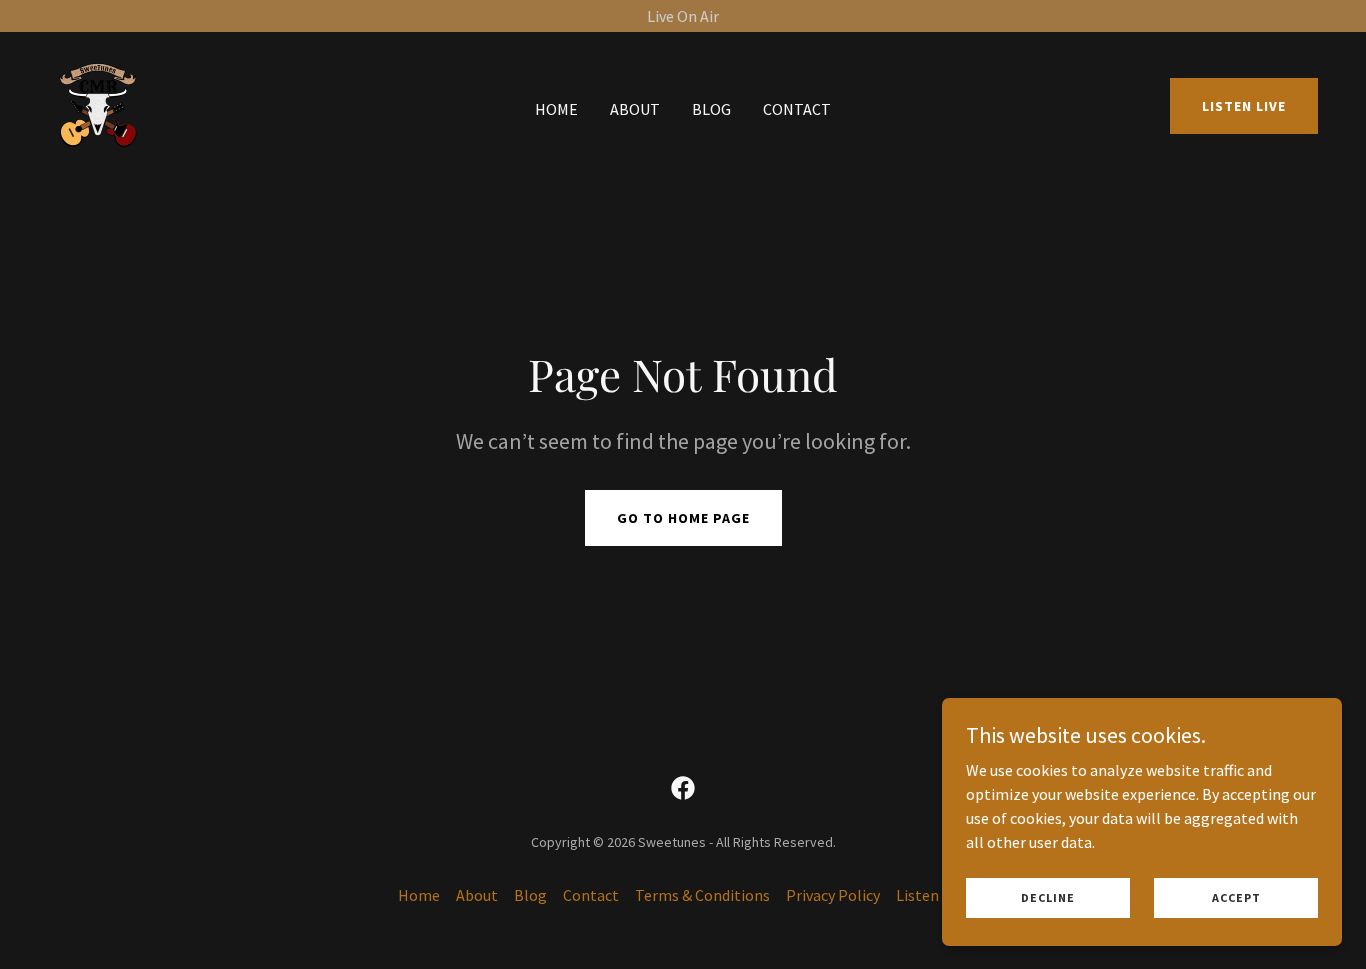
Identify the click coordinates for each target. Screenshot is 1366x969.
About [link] (635, 109)
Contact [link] (797, 109)
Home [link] (556, 109)
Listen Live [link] (932, 895)
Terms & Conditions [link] (702, 895)
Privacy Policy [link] (833, 895)
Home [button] (419, 895)
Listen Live (1244, 106)
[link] (98, 104)
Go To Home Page (683, 518)
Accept (1236, 897)
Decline (1048, 897)
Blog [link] (711, 109)
